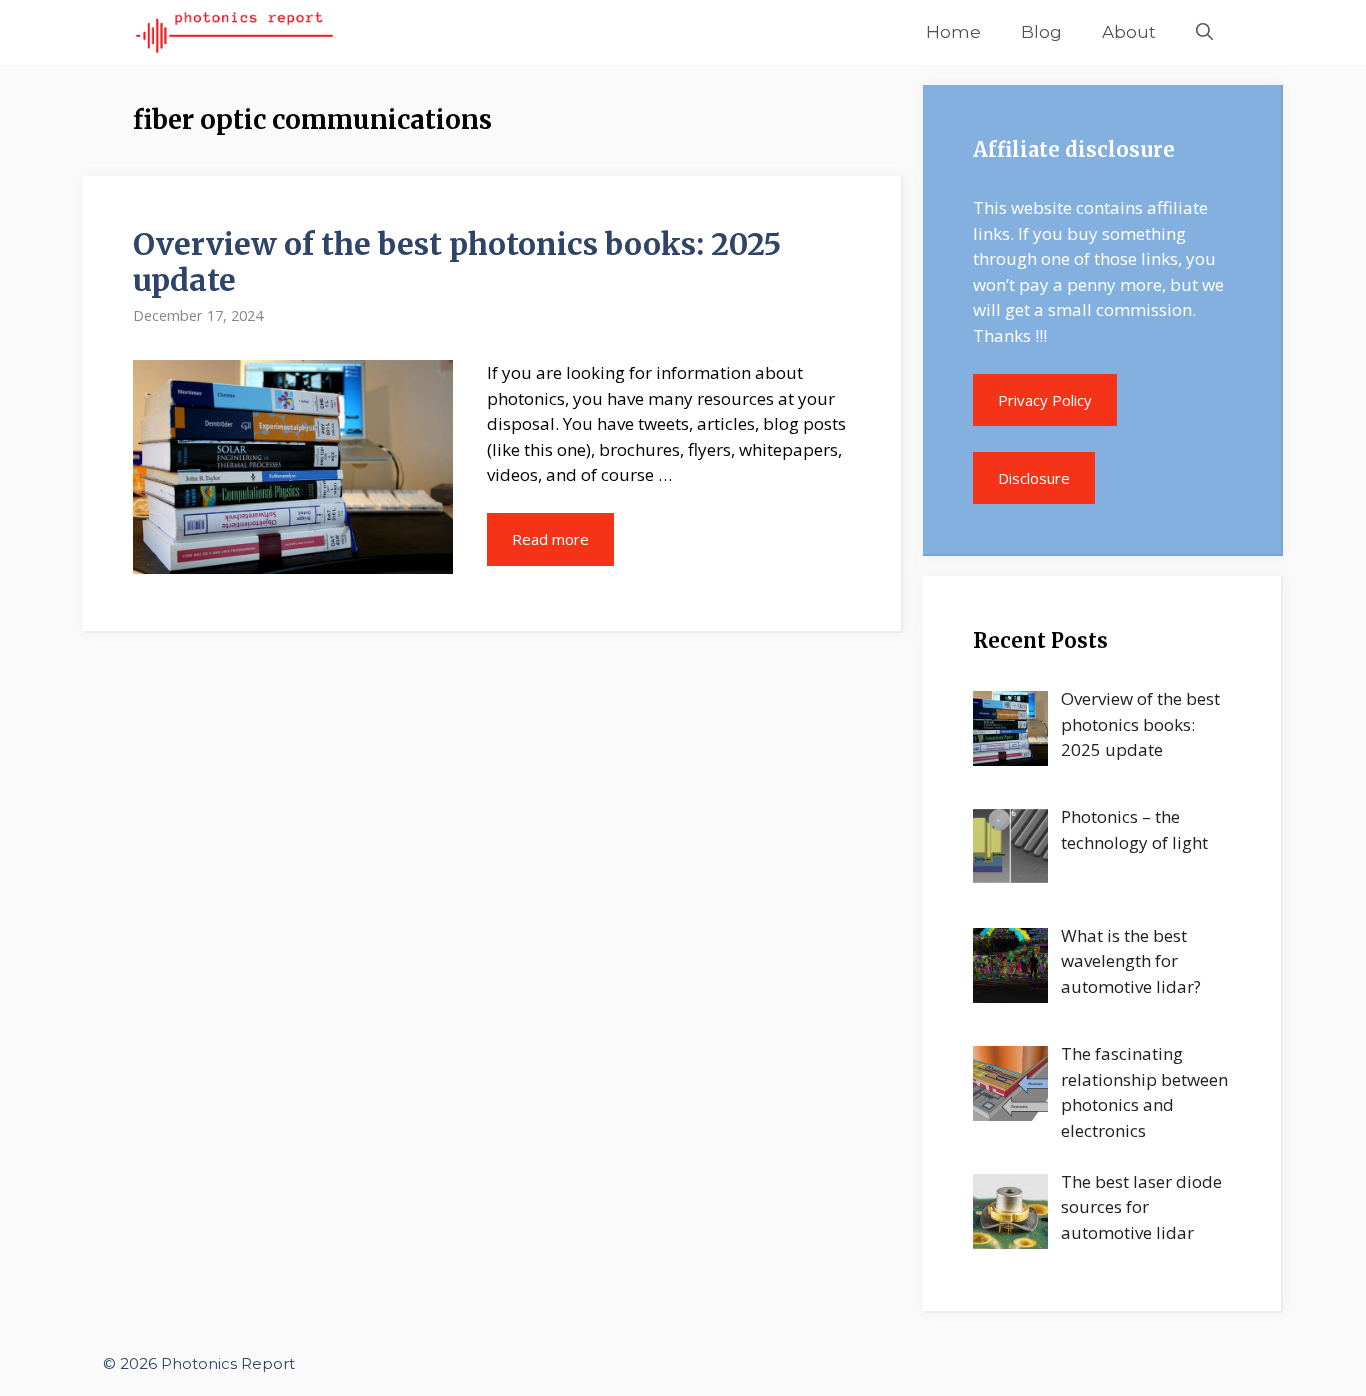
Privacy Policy (1045, 400)
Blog (1041, 32)
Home (953, 32)
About (1129, 32)
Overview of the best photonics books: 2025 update (457, 262)
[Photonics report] (234, 32)
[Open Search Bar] (1204, 32)
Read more (550, 539)
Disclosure (1034, 478)
